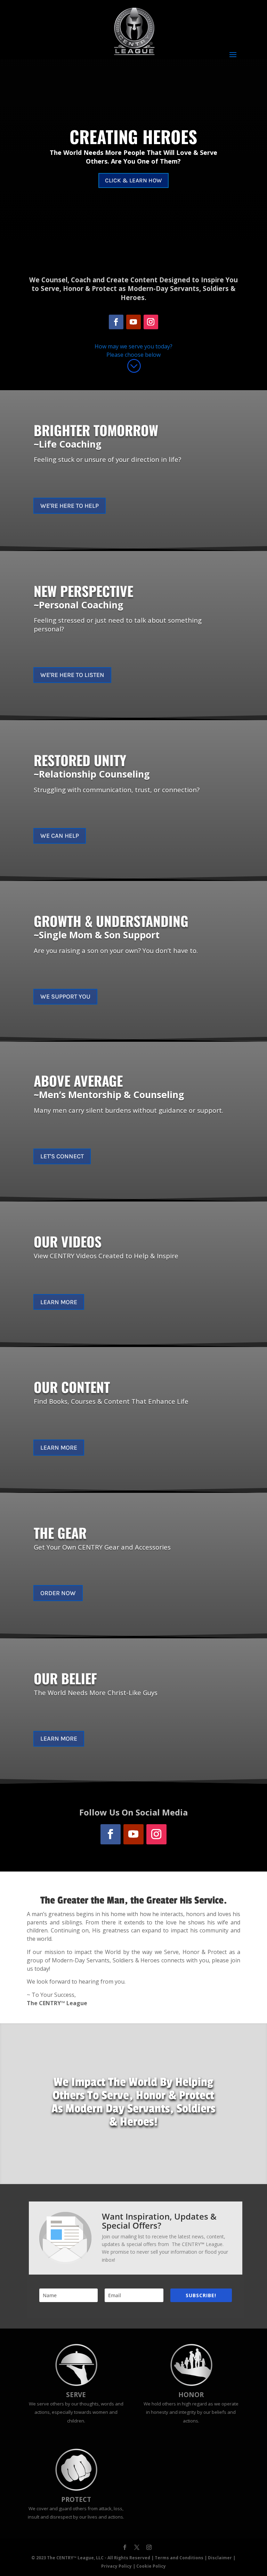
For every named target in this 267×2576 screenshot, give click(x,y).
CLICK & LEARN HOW (133, 180)
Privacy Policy (116, 2566)
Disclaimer (220, 2558)
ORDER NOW (58, 1593)
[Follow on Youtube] (133, 322)
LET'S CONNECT (62, 1156)
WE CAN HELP (60, 836)
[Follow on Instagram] (151, 322)
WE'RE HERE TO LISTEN (72, 675)
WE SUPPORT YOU (65, 996)
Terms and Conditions (179, 2558)
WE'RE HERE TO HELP (70, 506)
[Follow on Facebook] (116, 322)
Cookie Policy (151, 2566)
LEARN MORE (59, 1302)
